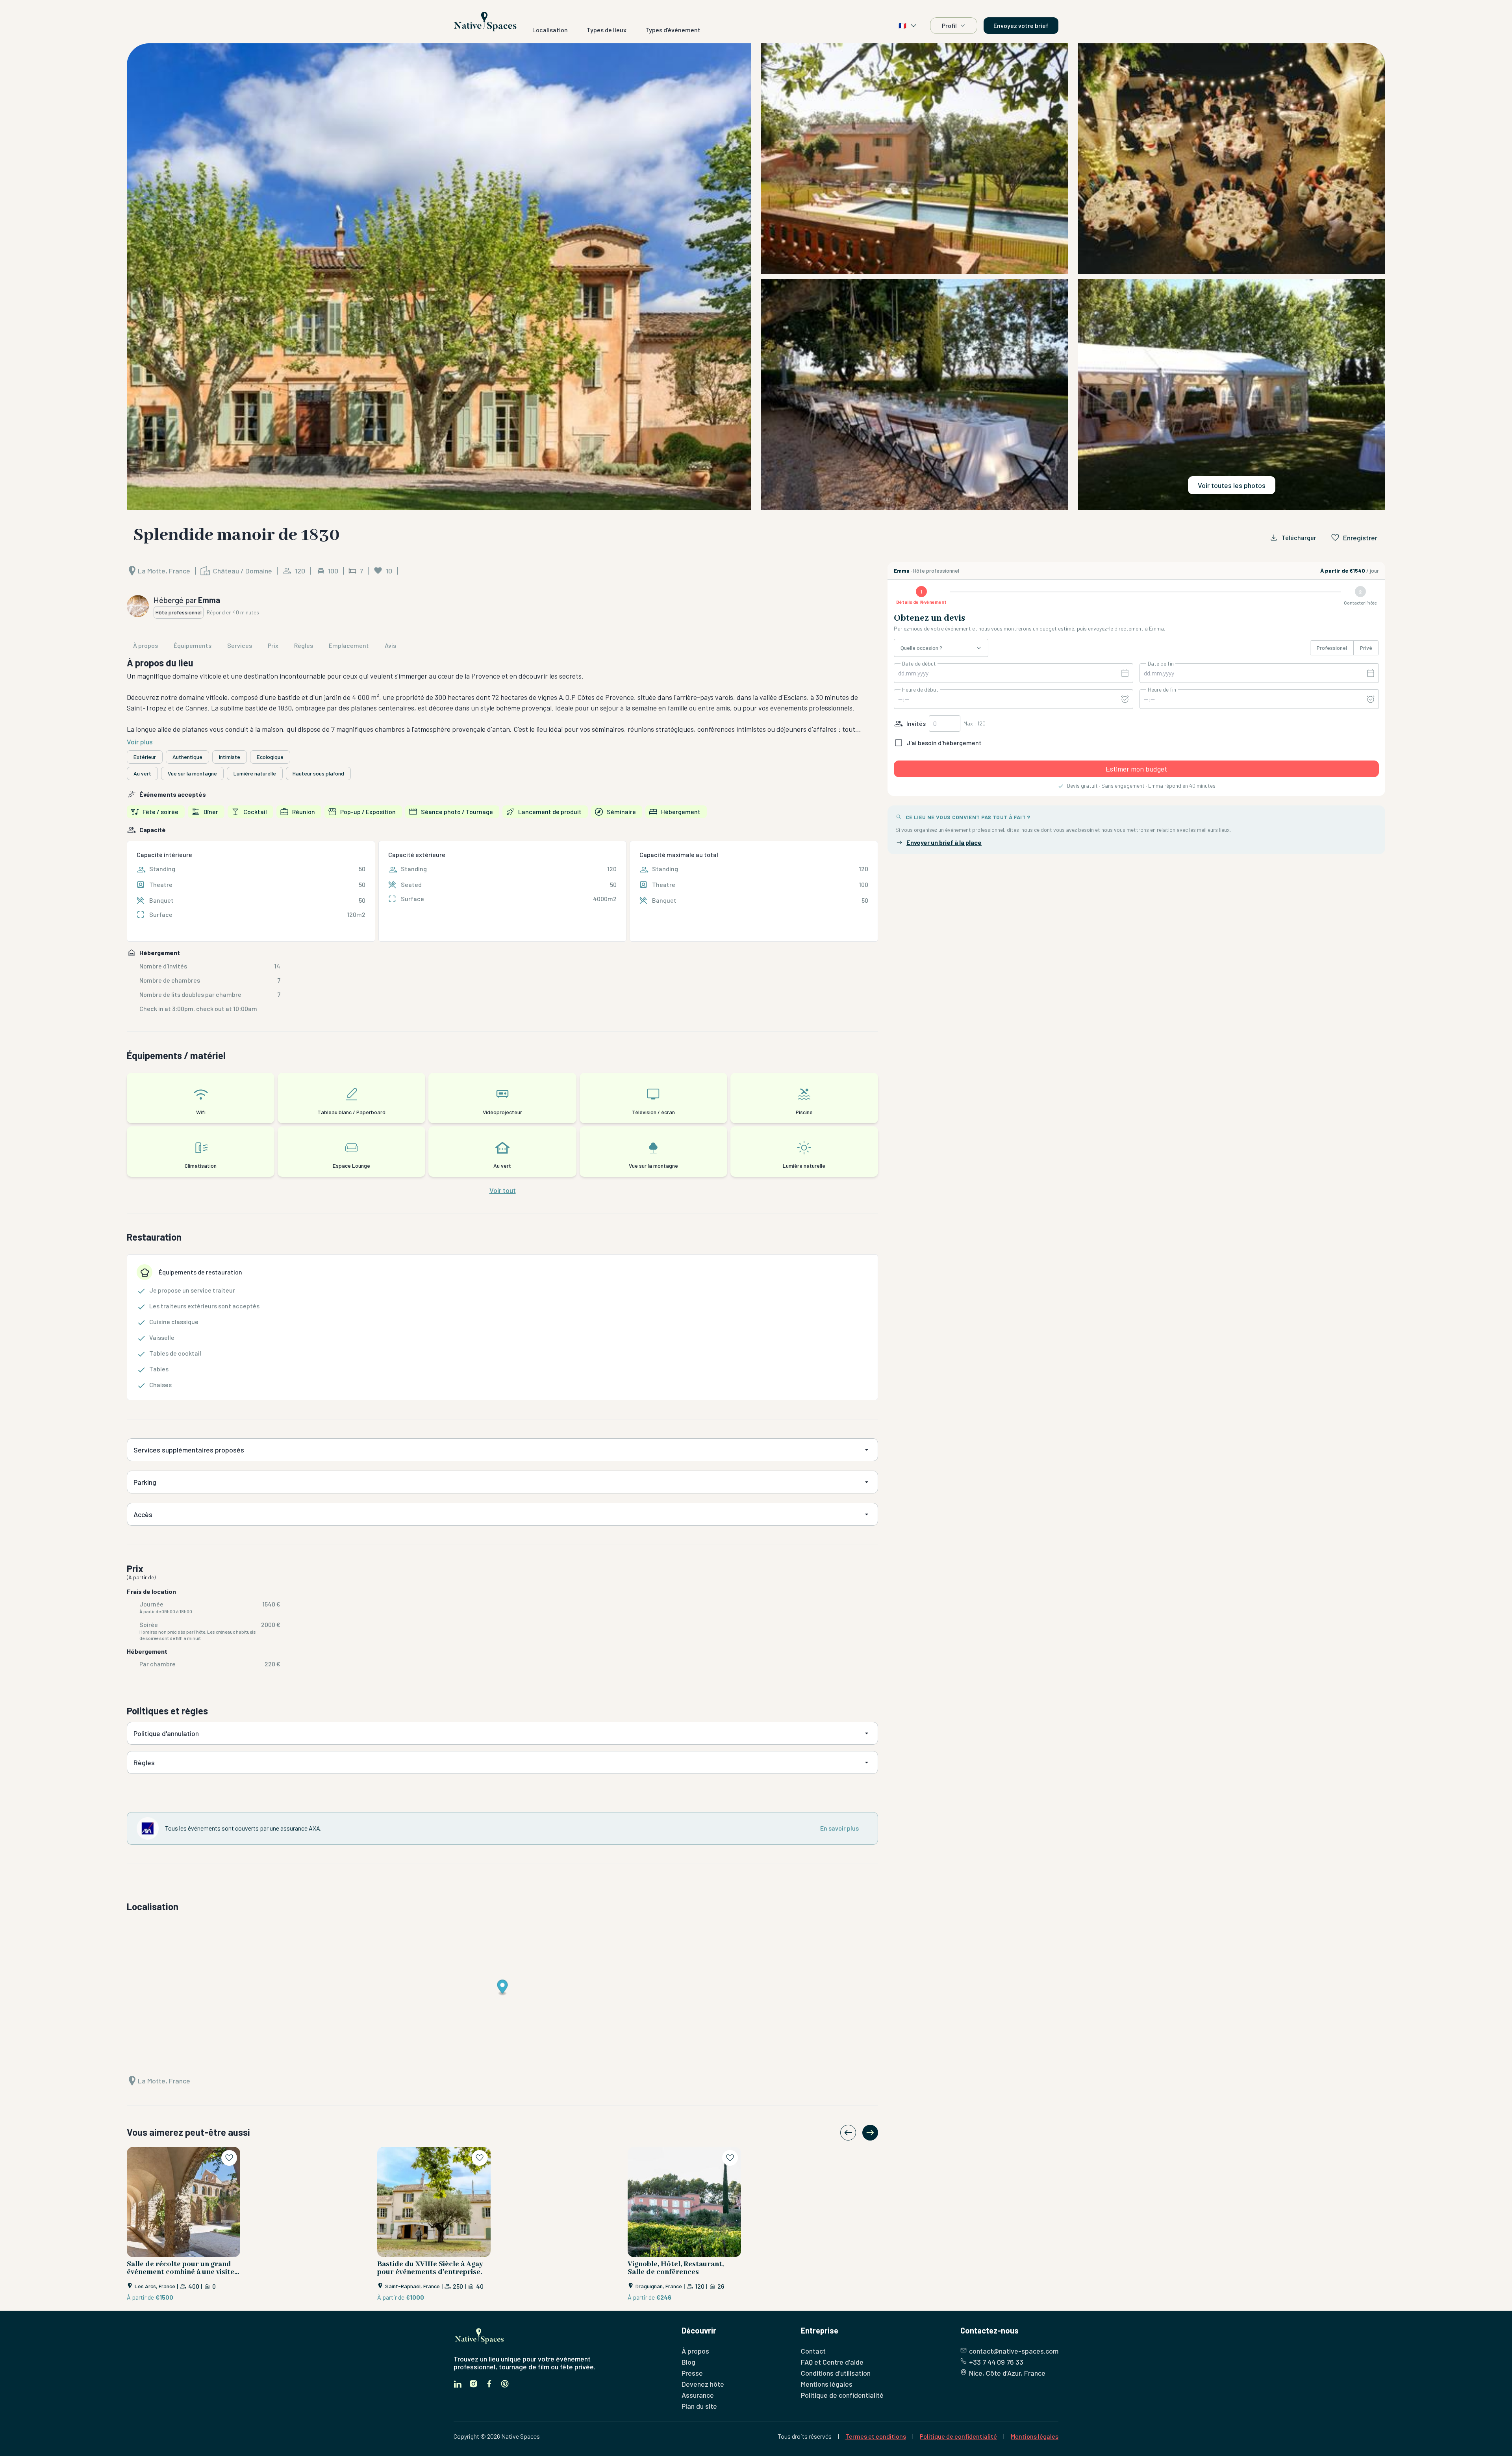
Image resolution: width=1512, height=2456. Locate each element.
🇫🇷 (902, 25)
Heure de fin (1162, 690)
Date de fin (1161, 664)
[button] (756, 276)
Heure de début (920, 690)
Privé (1366, 648)
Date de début (919, 664)
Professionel (1332, 648)
